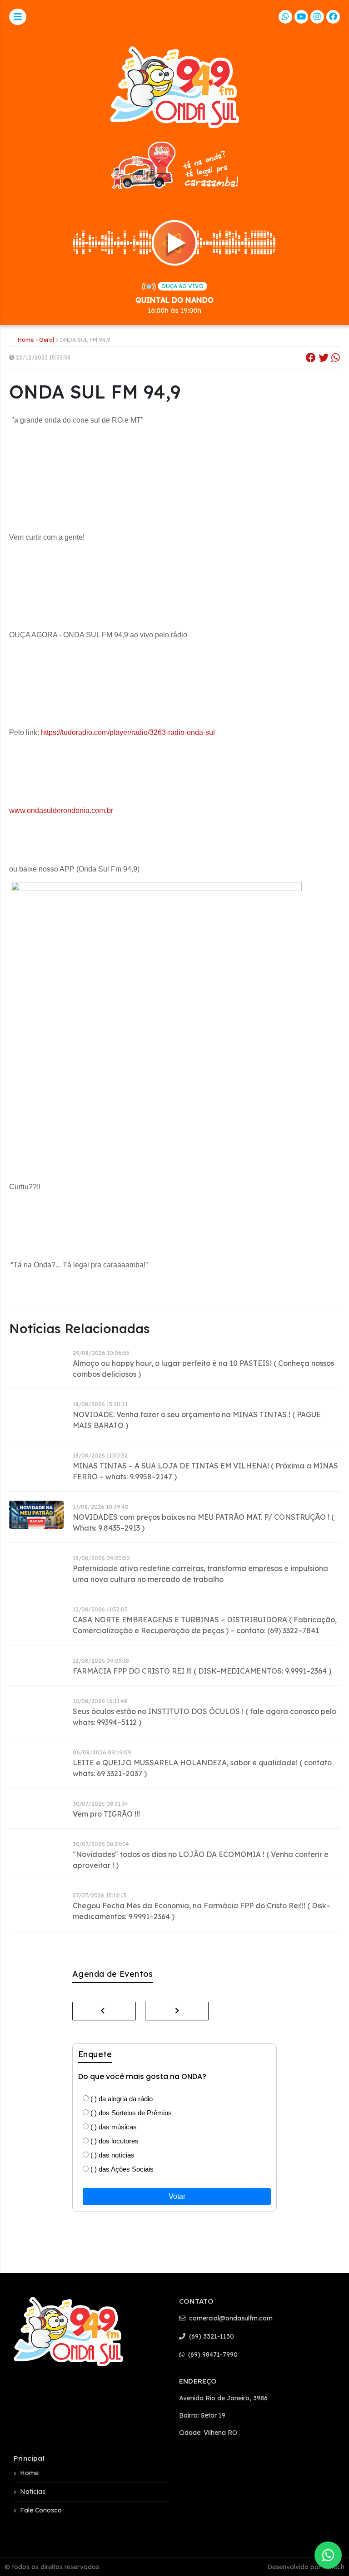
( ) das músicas (113, 2127)
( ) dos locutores (114, 2141)
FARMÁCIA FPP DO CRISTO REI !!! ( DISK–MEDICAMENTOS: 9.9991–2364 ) (202, 1671)
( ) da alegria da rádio (121, 2099)
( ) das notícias (112, 2155)
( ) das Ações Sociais (121, 2169)
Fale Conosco (41, 2510)
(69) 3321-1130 (211, 2336)
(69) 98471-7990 (212, 2354)
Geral (47, 340)
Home (26, 340)
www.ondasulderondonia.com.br (61, 810)
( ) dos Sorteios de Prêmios (130, 2113)
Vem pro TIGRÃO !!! (106, 1814)
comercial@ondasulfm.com (230, 2318)
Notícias (33, 2492)
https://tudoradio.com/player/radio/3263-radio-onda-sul (128, 732)
